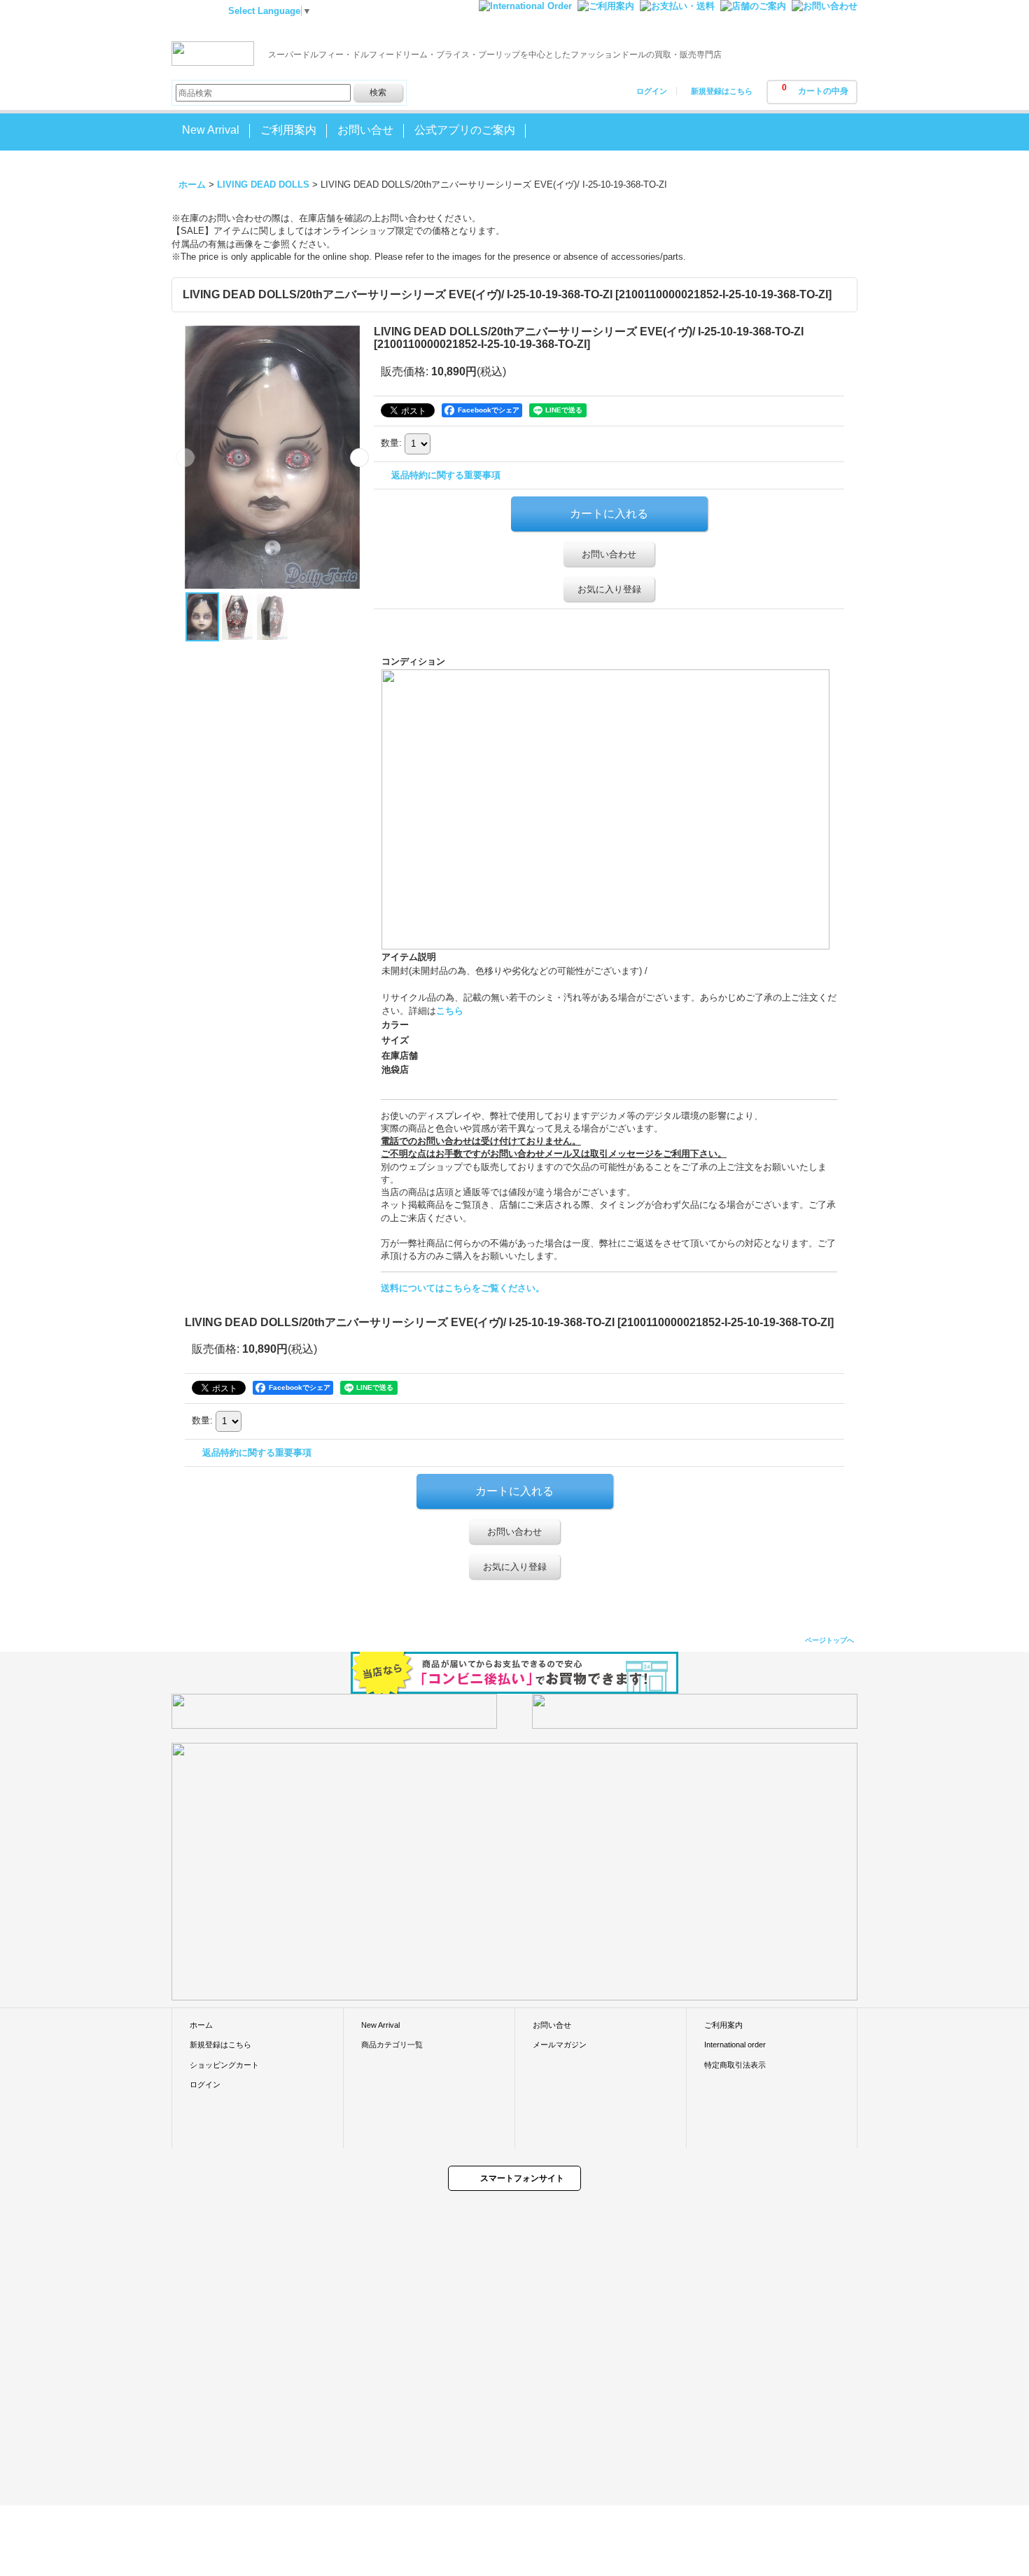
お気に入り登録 (609, 589)
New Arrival (380, 2025)
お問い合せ (552, 2025)
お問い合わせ (609, 554)
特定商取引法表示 (735, 2065)
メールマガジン (560, 2045)
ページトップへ (829, 1640)
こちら (450, 1011)
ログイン (652, 91)
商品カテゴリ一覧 (392, 2045)
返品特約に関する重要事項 (446, 475)
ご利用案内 (723, 2025)
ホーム (201, 2025)
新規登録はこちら (722, 91)
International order (735, 2045)
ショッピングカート (224, 2065)
